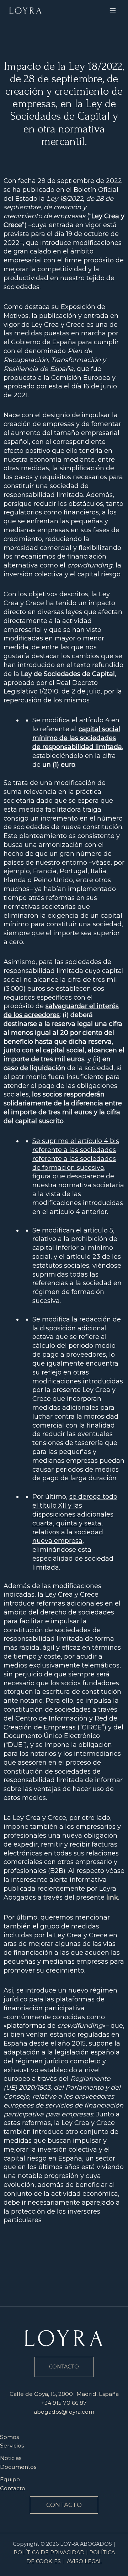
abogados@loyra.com (64, 2412)
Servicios (12, 2446)
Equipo (10, 2479)
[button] (64, 2505)
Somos (9, 2437)
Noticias (11, 2458)
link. (113, 1897)
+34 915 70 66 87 (64, 2403)
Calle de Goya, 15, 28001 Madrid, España (64, 2394)
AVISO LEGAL (84, 2561)
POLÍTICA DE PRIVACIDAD (49, 2553)
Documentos (18, 2467)
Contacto (13, 2488)
